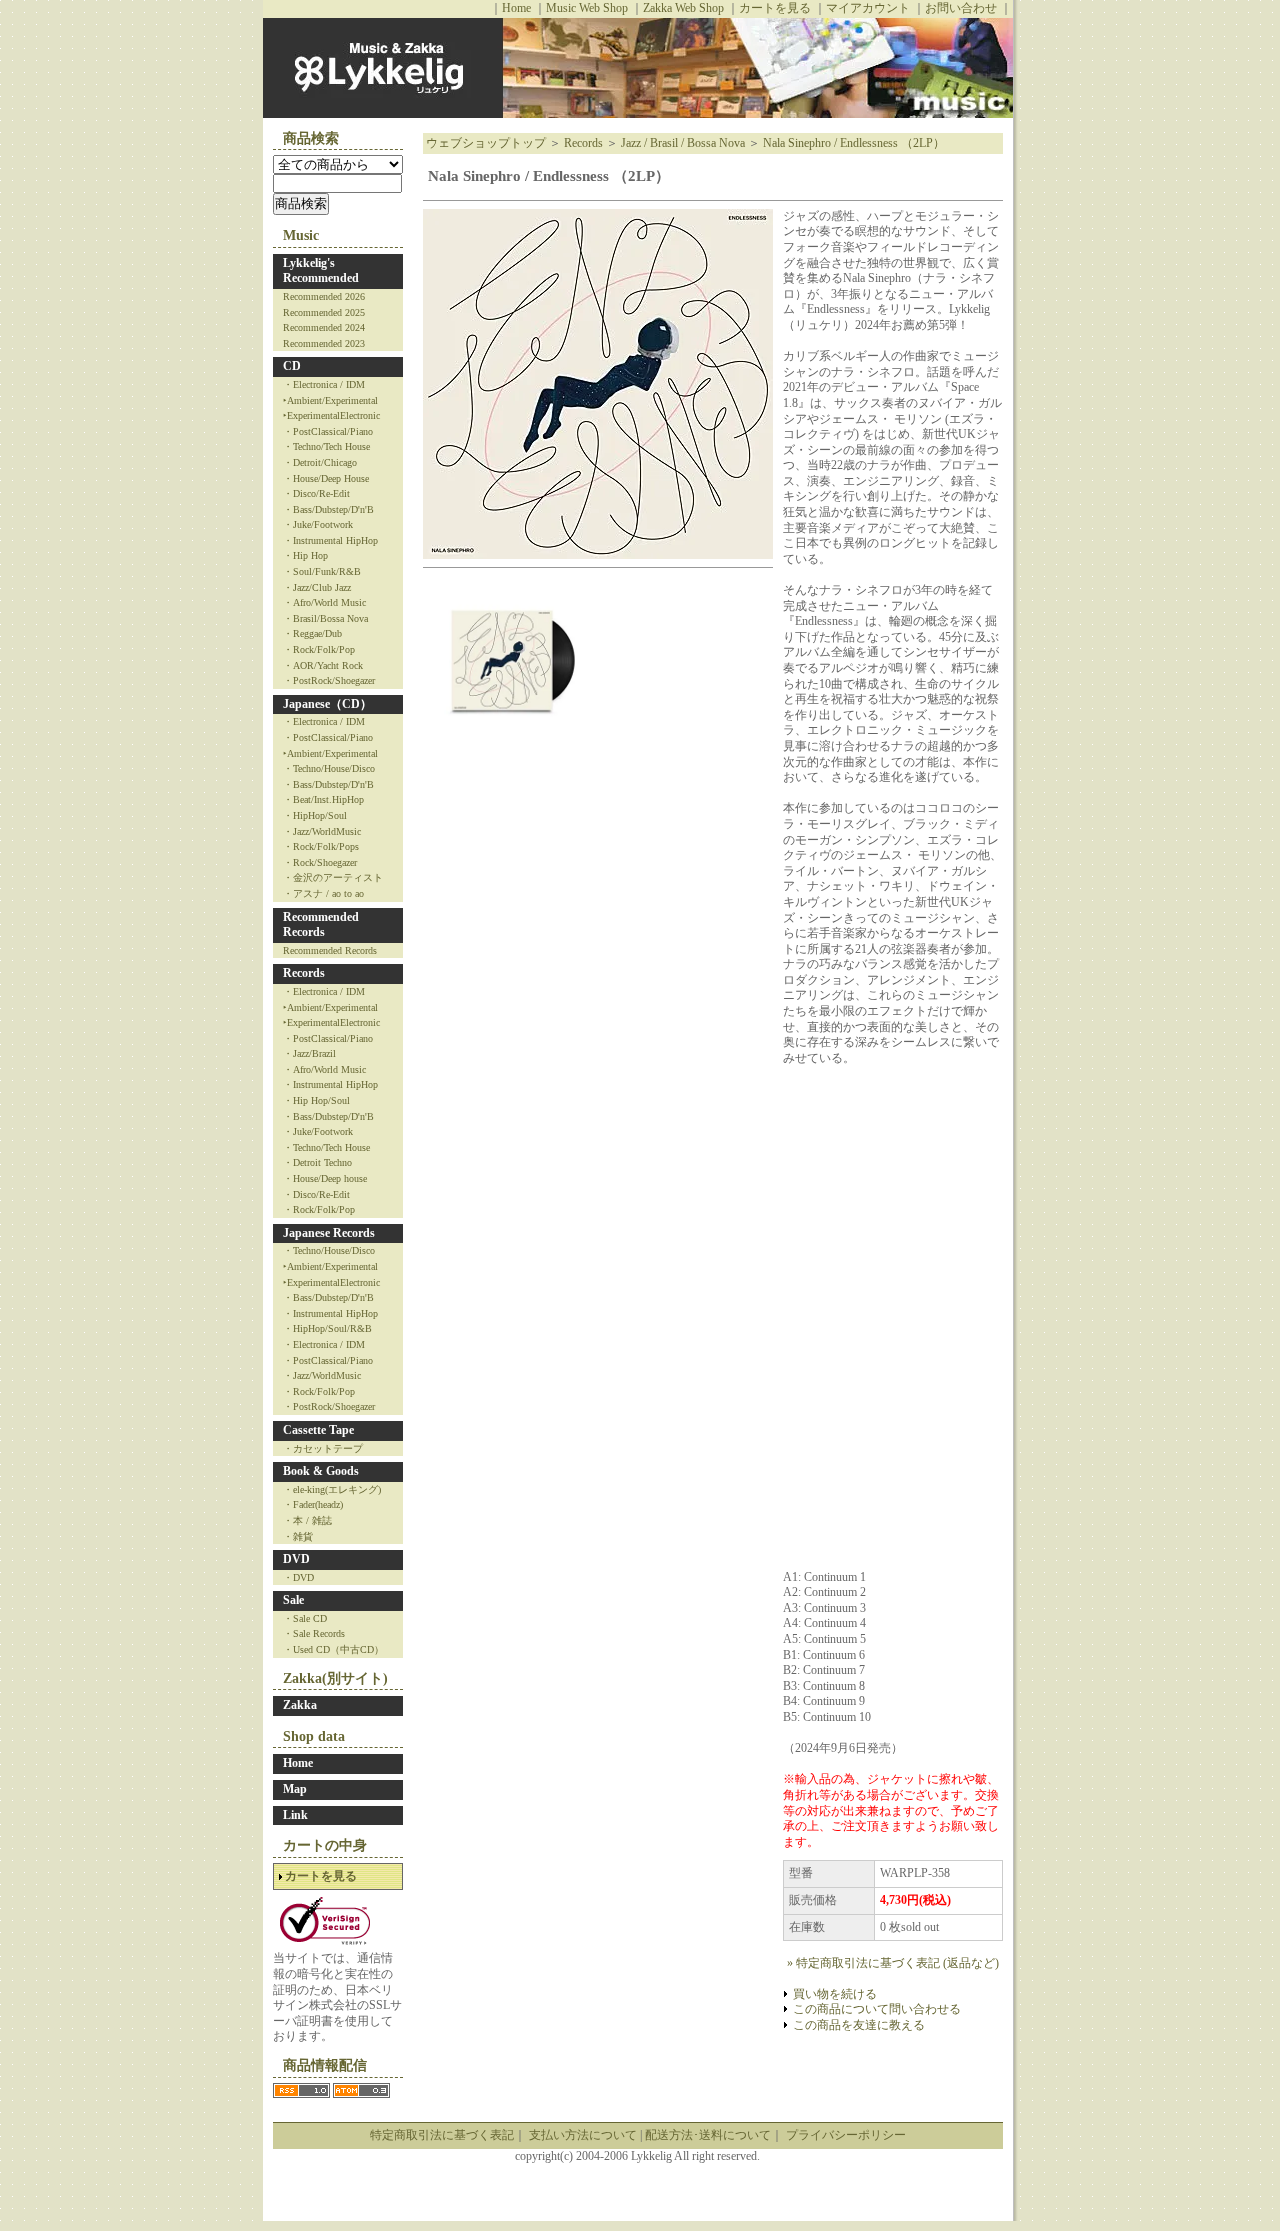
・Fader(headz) (313, 1504)
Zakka (300, 1705)
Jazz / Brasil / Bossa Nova (683, 143)
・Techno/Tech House (326, 446)
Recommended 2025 (324, 312)
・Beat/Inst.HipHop (323, 799)
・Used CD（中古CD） (333, 1649)
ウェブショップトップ (486, 143)
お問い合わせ (961, 8)
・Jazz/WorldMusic (322, 831)
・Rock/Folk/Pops (321, 846)
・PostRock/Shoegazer (329, 680)
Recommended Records (321, 925)
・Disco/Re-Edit (316, 493)
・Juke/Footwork (318, 524)
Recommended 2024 (324, 327)
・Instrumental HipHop (330, 540)
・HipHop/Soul (315, 815)
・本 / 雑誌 (307, 1520)
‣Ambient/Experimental (330, 400)
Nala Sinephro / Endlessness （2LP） (854, 143)
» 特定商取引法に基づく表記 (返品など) (893, 1963)
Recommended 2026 (324, 296)
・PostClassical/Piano (328, 431)
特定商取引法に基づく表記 (442, 2135)
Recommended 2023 (324, 343)
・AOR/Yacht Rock (323, 665)
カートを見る (775, 8)
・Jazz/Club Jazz (317, 587)
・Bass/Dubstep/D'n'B (328, 509)
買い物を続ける (835, 1994)
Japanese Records (329, 1233)
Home (516, 8)
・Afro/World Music (324, 602)
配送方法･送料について (708, 2135)
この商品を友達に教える (859, 2025)
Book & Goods (321, 1471)
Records (304, 973)
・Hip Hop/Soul (316, 1100)
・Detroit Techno (317, 1162)
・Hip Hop (305, 555)
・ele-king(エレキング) (332, 1489)
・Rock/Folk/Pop (319, 649)
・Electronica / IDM (324, 384)
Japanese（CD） (327, 704)
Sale (293, 1600)
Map (295, 1789)
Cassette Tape (318, 1430)
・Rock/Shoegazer (320, 862)
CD (292, 366)
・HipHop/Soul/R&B (327, 1328)
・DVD (298, 1577)
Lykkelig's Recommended (321, 271)
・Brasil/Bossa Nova (325, 618)
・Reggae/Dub (312, 633)
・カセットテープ (323, 1448)
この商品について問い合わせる (877, 2009)
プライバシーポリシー (846, 2135)
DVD (296, 1559)
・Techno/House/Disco (329, 768)
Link (295, 1815)
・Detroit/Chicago (320, 462)
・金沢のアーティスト (333, 877)
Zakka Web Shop (683, 8)
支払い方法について (583, 2135)
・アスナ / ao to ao (323, 893)
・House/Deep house (325, 1178)
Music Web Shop (587, 8)
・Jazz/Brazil (309, 1053)
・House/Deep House (326, 478)
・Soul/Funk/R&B (322, 571)
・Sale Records (314, 1633)
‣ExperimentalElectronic (331, 415)
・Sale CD (305, 1618)
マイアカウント (868, 8)
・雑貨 (298, 1536)
